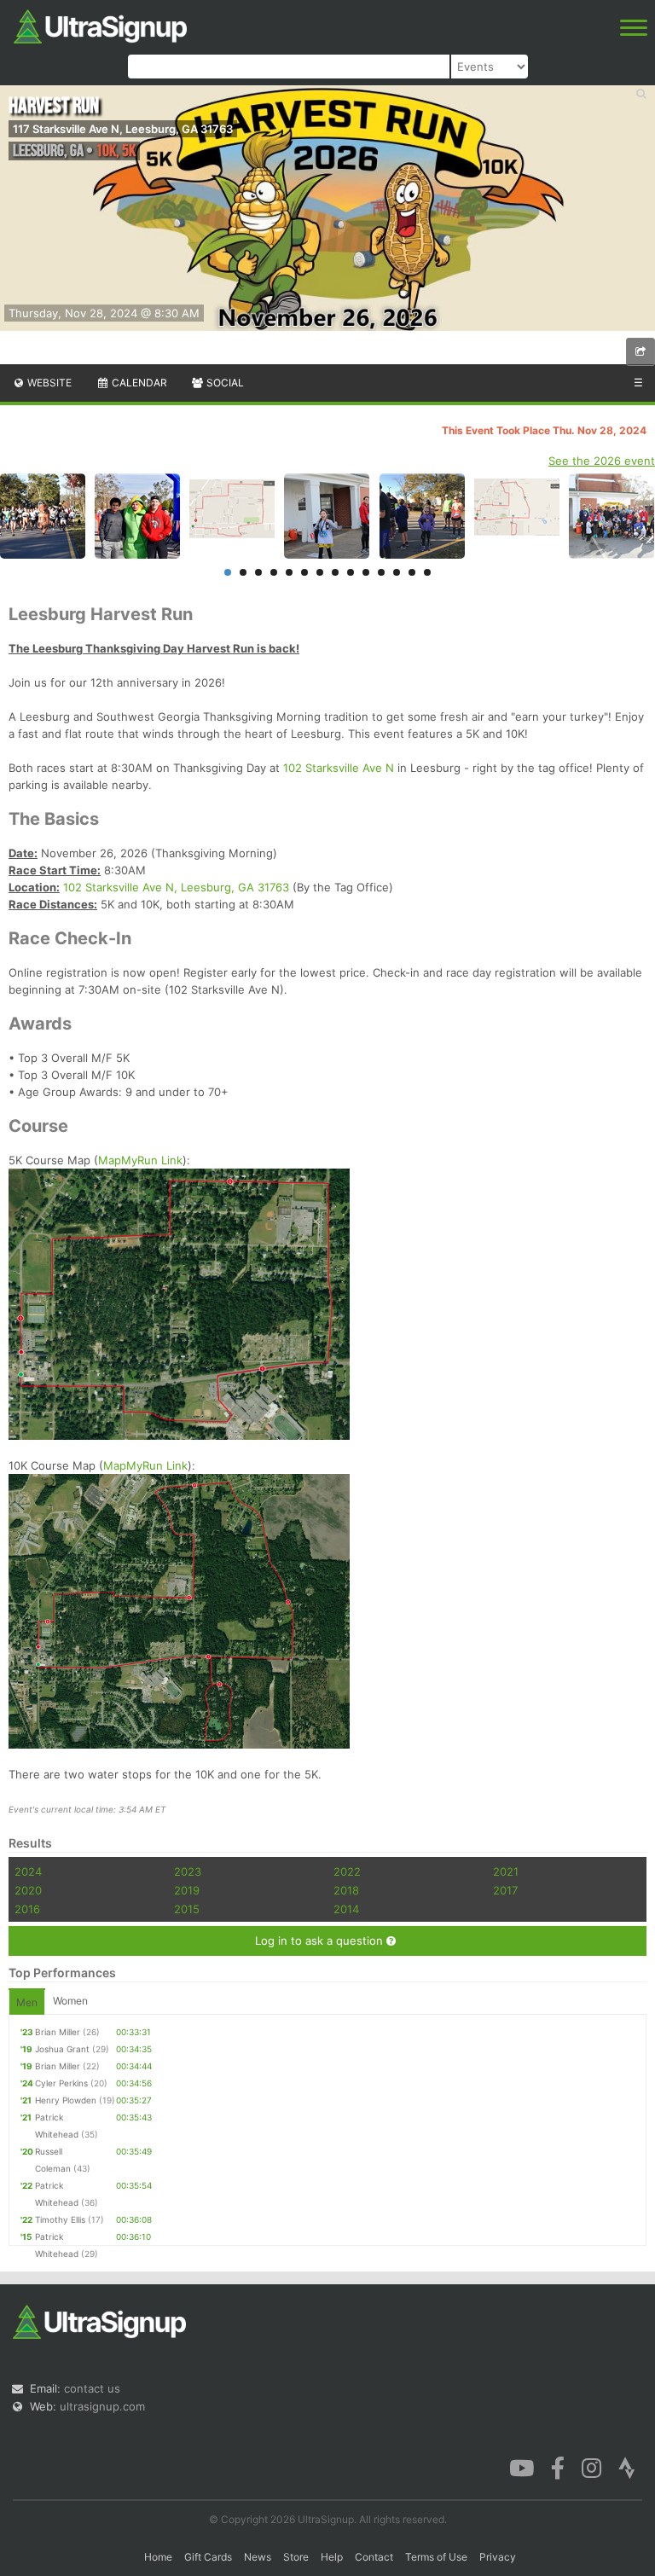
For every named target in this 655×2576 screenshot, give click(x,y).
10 (366, 572)
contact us (92, 2388)
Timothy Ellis (60, 2219)
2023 (188, 1871)
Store (296, 2557)
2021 (506, 1871)
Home (158, 2557)
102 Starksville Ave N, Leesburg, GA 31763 (176, 887)
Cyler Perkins (61, 2083)
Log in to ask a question (321, 1941)
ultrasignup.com (102, 2406)
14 (427, 572)
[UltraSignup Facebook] (558, 2467)
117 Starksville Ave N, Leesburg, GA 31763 (123, 129)
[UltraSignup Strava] (627, 2467)
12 (397, 572)
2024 (28, 1871)
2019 (187, 1890)
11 (381, 572)
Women (70, 2001)
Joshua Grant (62, 2049)
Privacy (498, 2557)
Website (48, 383)
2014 (346, 1909)
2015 (187, 1909)
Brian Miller (58, 2032)
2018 (346, 1890)
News (258, 2557)
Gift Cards (208, 2557)
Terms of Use (436, 2557)
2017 (505, 1890)
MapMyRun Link (140, 1160)
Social (224, 383)
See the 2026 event (602, 461)
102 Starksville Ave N (339, 768)
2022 (347, 1871)
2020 (28, 1890)
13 (412, 572)
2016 (27, 1909)
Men (27, 2002)
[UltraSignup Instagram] (591, 2467)
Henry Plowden (66, 2100)
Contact (374, 2557)
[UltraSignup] (100, 25)
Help (332, 2557)
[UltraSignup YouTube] (522, 2467)
